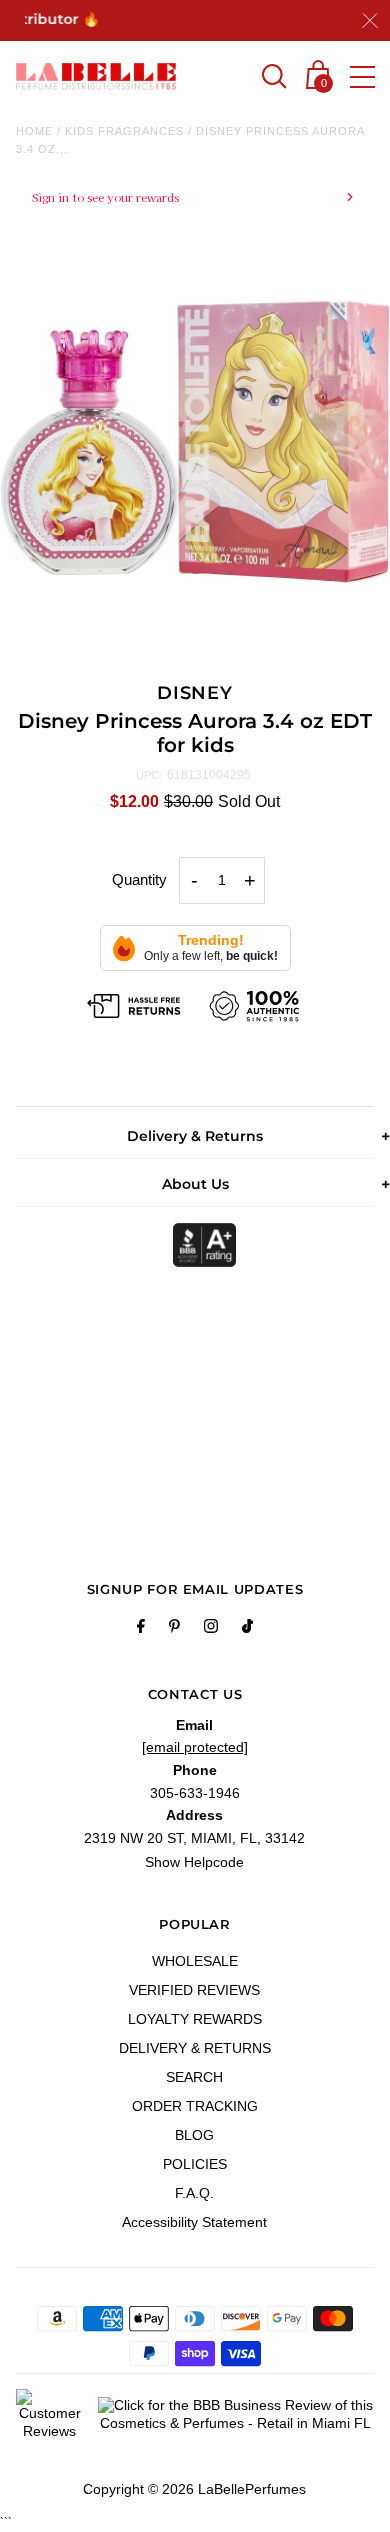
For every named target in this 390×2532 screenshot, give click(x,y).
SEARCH (194, 2077)
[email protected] (195, 1747)
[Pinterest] (174, 1629)
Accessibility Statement (194, 2222)
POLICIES (195, 2164)
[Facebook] (141, 1629)
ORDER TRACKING (195, 2106)
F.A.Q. (194, 2193)
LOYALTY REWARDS (195, 2019)
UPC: (149, 775)
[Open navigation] (362, 77)
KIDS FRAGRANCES (124, 131)
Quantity (139, 879)
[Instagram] (211, 1629)
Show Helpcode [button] (194, 1862)
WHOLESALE (195, 1961)
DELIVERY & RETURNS (195, 2048)
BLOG (194, 2135)
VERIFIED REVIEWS (194, 1990)
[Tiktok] (247, 1629)
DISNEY (195, 693)
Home (34, 131)
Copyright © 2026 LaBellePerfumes (194, 2489)
